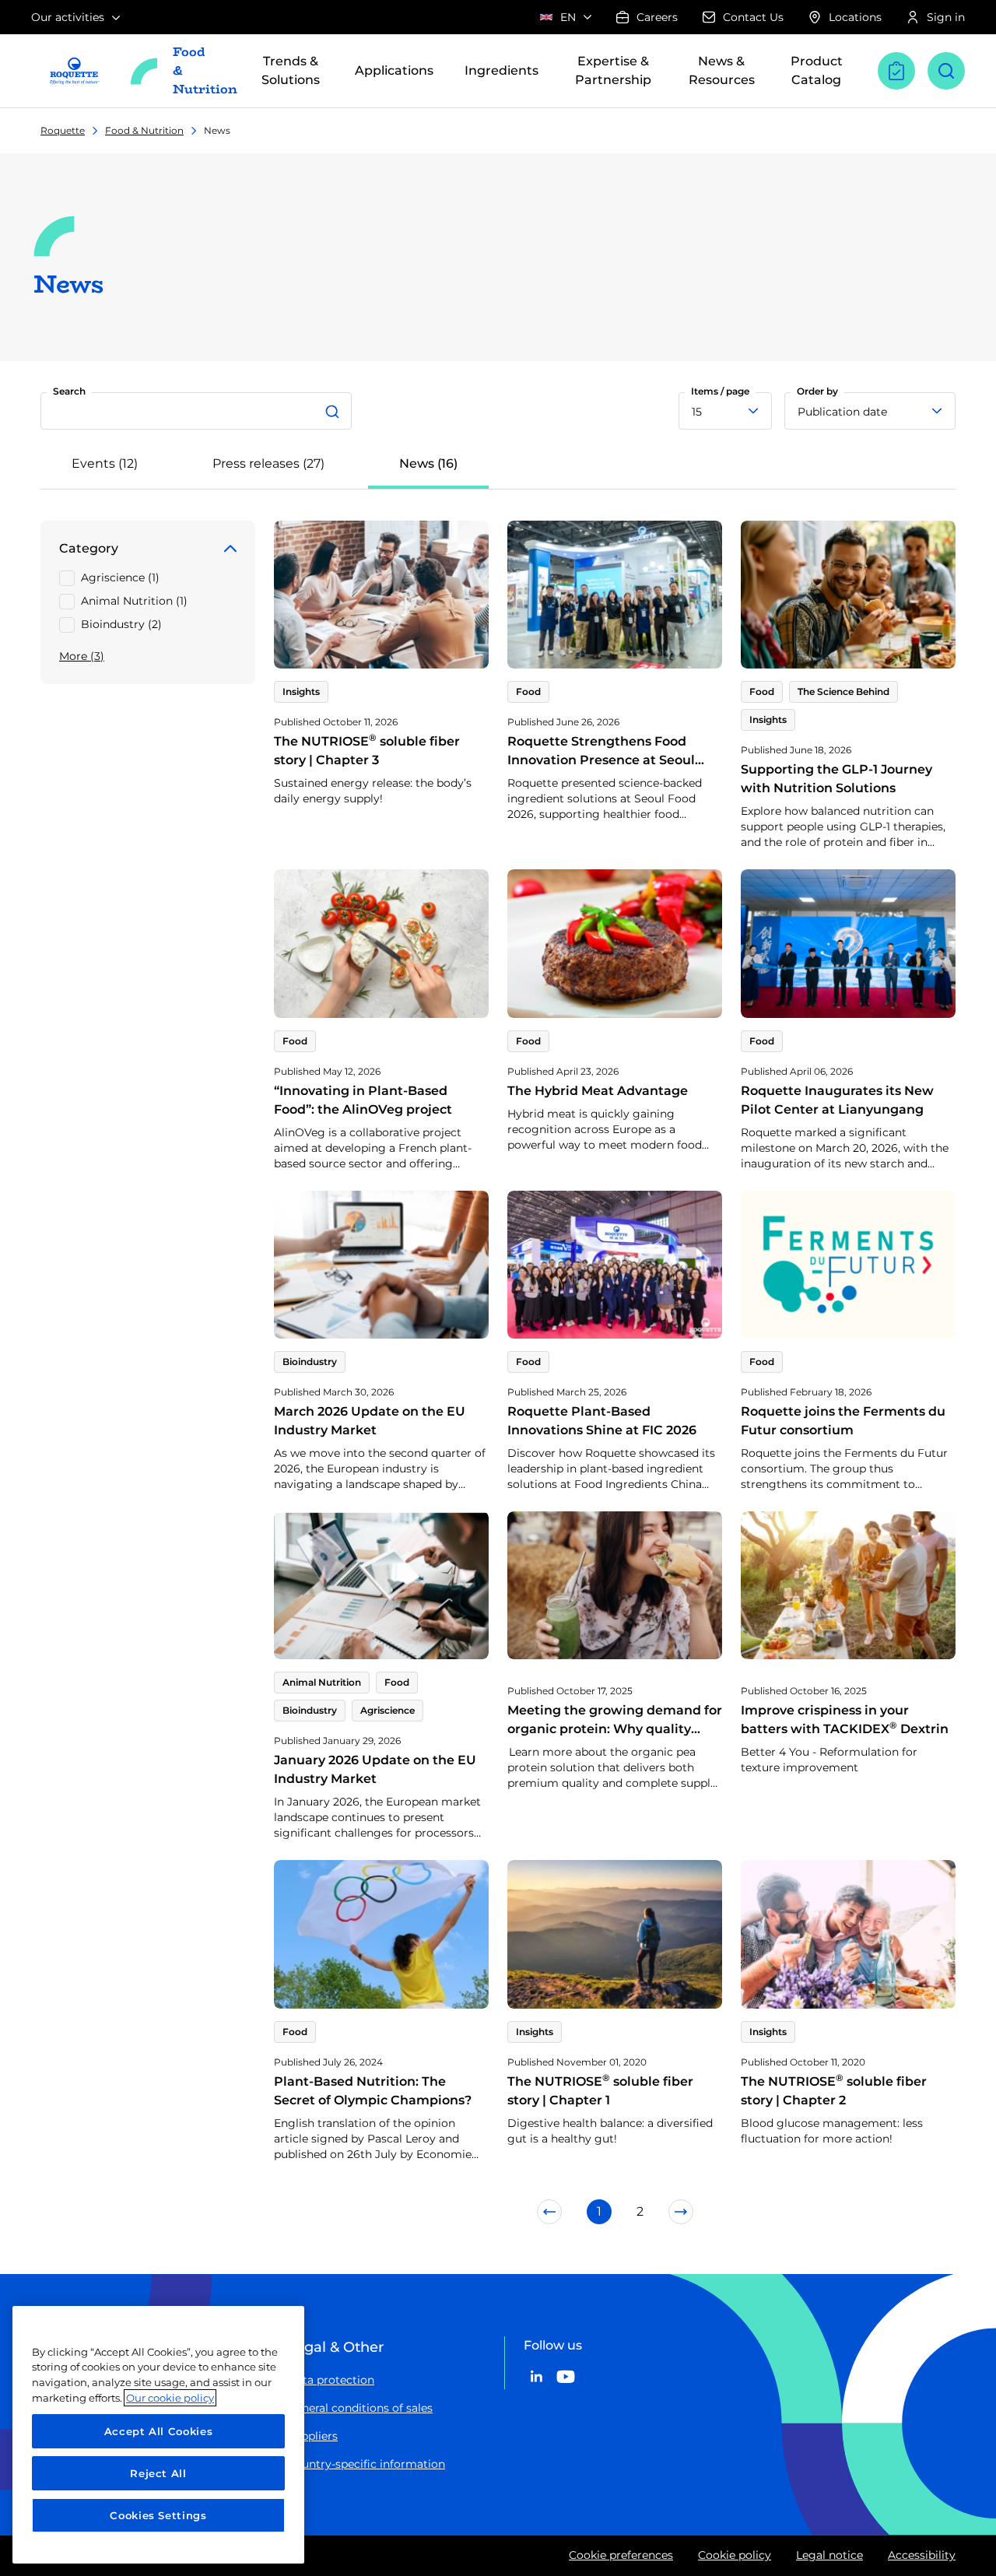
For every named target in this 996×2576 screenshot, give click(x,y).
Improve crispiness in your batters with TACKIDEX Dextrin (845, 1720)
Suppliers (312, 2436)
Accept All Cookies (159, 2431)
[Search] (335, 411)
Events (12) (105, 463)
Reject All (158, 2473)
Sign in (946, 17)
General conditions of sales (360, 2408)
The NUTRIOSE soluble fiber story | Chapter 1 (600, 2091)
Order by (817, 391)
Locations (855, 17)
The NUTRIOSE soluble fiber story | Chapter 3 (367, 751)
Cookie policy (735, 2555)
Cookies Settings (158, 2515)
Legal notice (829, 2555)
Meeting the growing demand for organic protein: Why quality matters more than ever (615, 1729)
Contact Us (753, 17)
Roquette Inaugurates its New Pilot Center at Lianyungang (837, 1100)
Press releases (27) (268, 463)
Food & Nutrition (144, 130)
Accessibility (922, 2555)
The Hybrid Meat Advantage (598, 1091)
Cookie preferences (621, 2555)
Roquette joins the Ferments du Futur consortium (843, 1421)
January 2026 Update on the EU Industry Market (375, 1769)
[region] (158, 2435)
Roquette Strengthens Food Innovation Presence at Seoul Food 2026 (601, 760)
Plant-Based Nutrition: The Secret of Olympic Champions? (373, 2091)
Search (69, 391)
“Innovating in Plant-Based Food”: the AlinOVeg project (363, 1100)
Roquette (63, 130)
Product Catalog (817, 70)
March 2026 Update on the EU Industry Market (370, 1421)
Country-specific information (366, 2464)
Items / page (720, 391)
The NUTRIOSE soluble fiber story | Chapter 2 (834, 2091)
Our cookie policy (170, 2398)
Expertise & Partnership (613, 70)
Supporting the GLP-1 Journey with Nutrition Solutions (836, 779)
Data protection (331, 2380)
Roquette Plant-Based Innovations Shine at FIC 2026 (602, 1421)
